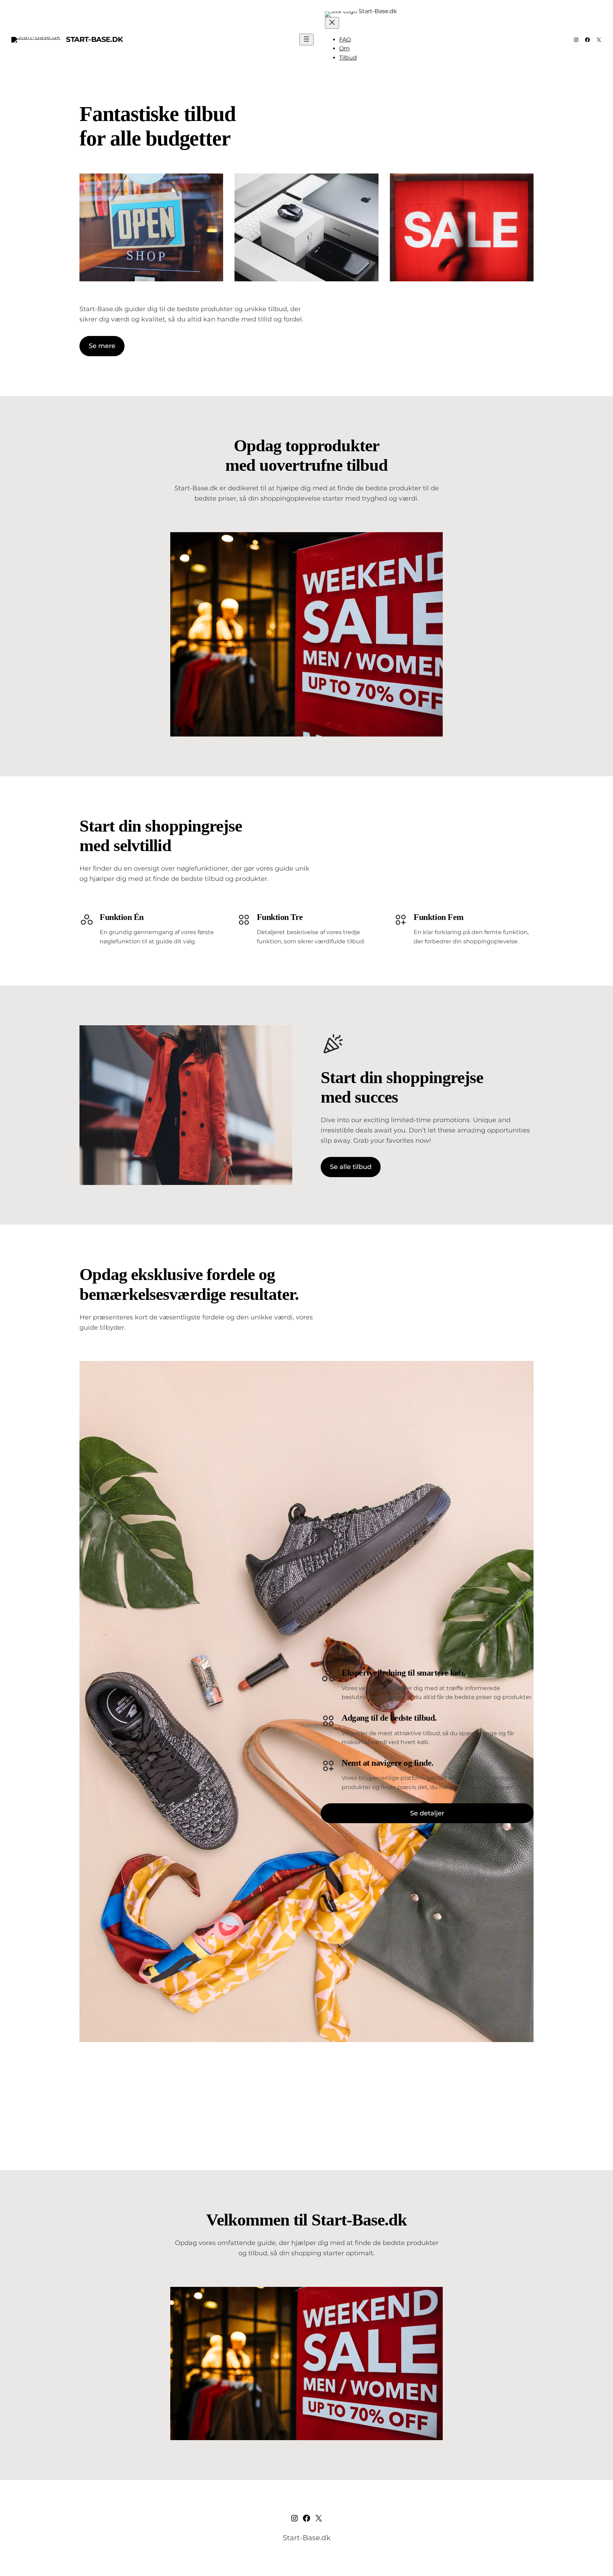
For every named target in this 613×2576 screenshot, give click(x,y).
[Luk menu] (332, 23)
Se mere (102, 346)
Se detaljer (427, 1813)
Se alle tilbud (351, 1167)
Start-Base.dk (95, 39)
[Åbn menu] (306, 40)
